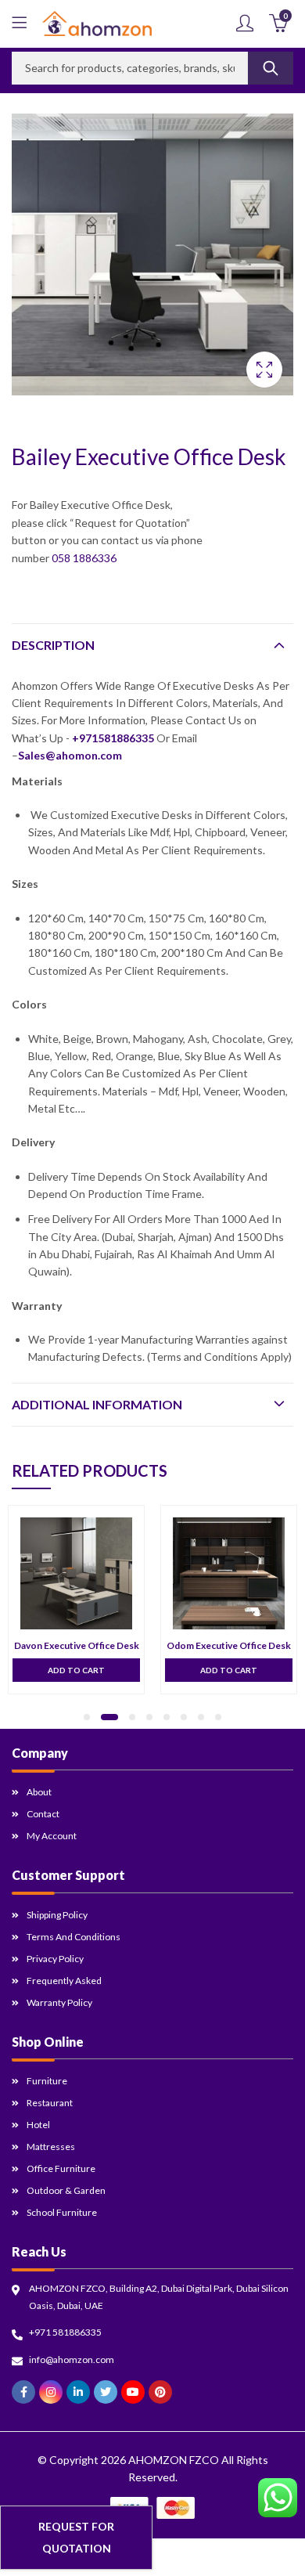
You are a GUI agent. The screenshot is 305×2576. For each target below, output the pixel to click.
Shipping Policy (57, 1915)
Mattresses (51, 2147)
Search (271, 68)
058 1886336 (84, 558)
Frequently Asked (64, 1981)
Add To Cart (76, 1670)
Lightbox (264, 370)
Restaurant (50, 2103)
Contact (43, 1814)
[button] (87, 1717)
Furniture (47, 2081)
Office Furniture (61, 2168)
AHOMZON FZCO (174, 2460)
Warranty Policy (59, 2002)
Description (53, 645)
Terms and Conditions (74, 1937)
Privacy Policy (55, 1959)
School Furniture (62, 2212)
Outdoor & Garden (66, 2190)
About (39, 1792)
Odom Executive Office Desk (229, 1645)
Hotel (38, 2125)
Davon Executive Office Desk (77, 1645)
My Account (52, 1836)
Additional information (97, 1404)
